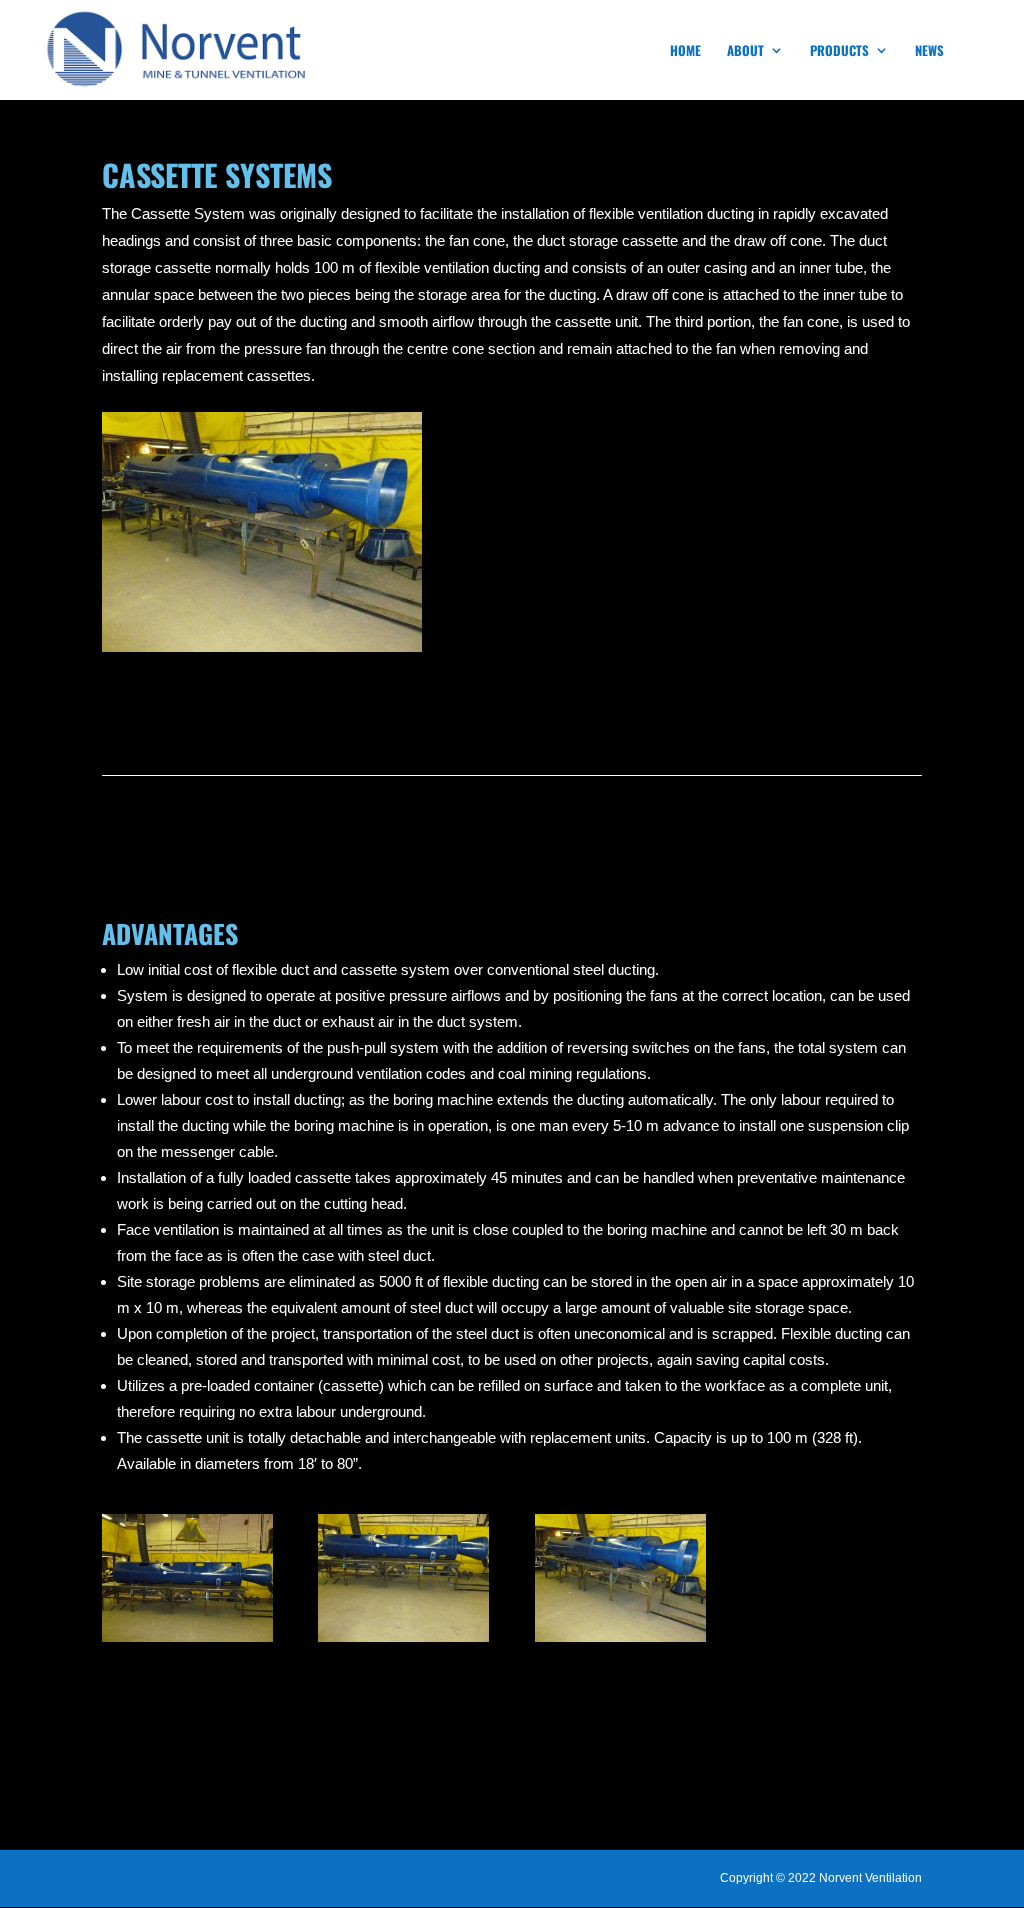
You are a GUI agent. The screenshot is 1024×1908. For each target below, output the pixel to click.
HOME (685, 51)
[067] (620, 1641)
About (745, 51)
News (929, 51)
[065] (187, 1641)
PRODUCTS (839, 51)
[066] (403, 1641)
